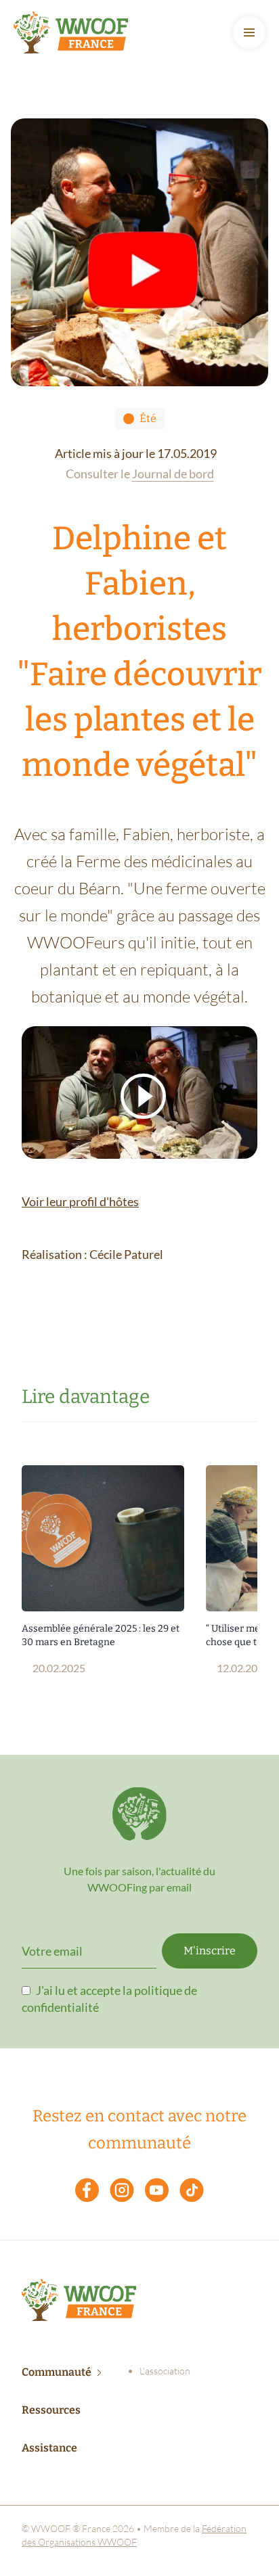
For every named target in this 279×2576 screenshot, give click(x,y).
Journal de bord (173, 474)
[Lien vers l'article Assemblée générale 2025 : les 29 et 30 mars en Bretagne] (103, 1538)
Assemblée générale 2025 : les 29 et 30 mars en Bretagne (101, 1635)
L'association (165, 2371)
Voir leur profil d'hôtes (80, 1201)
